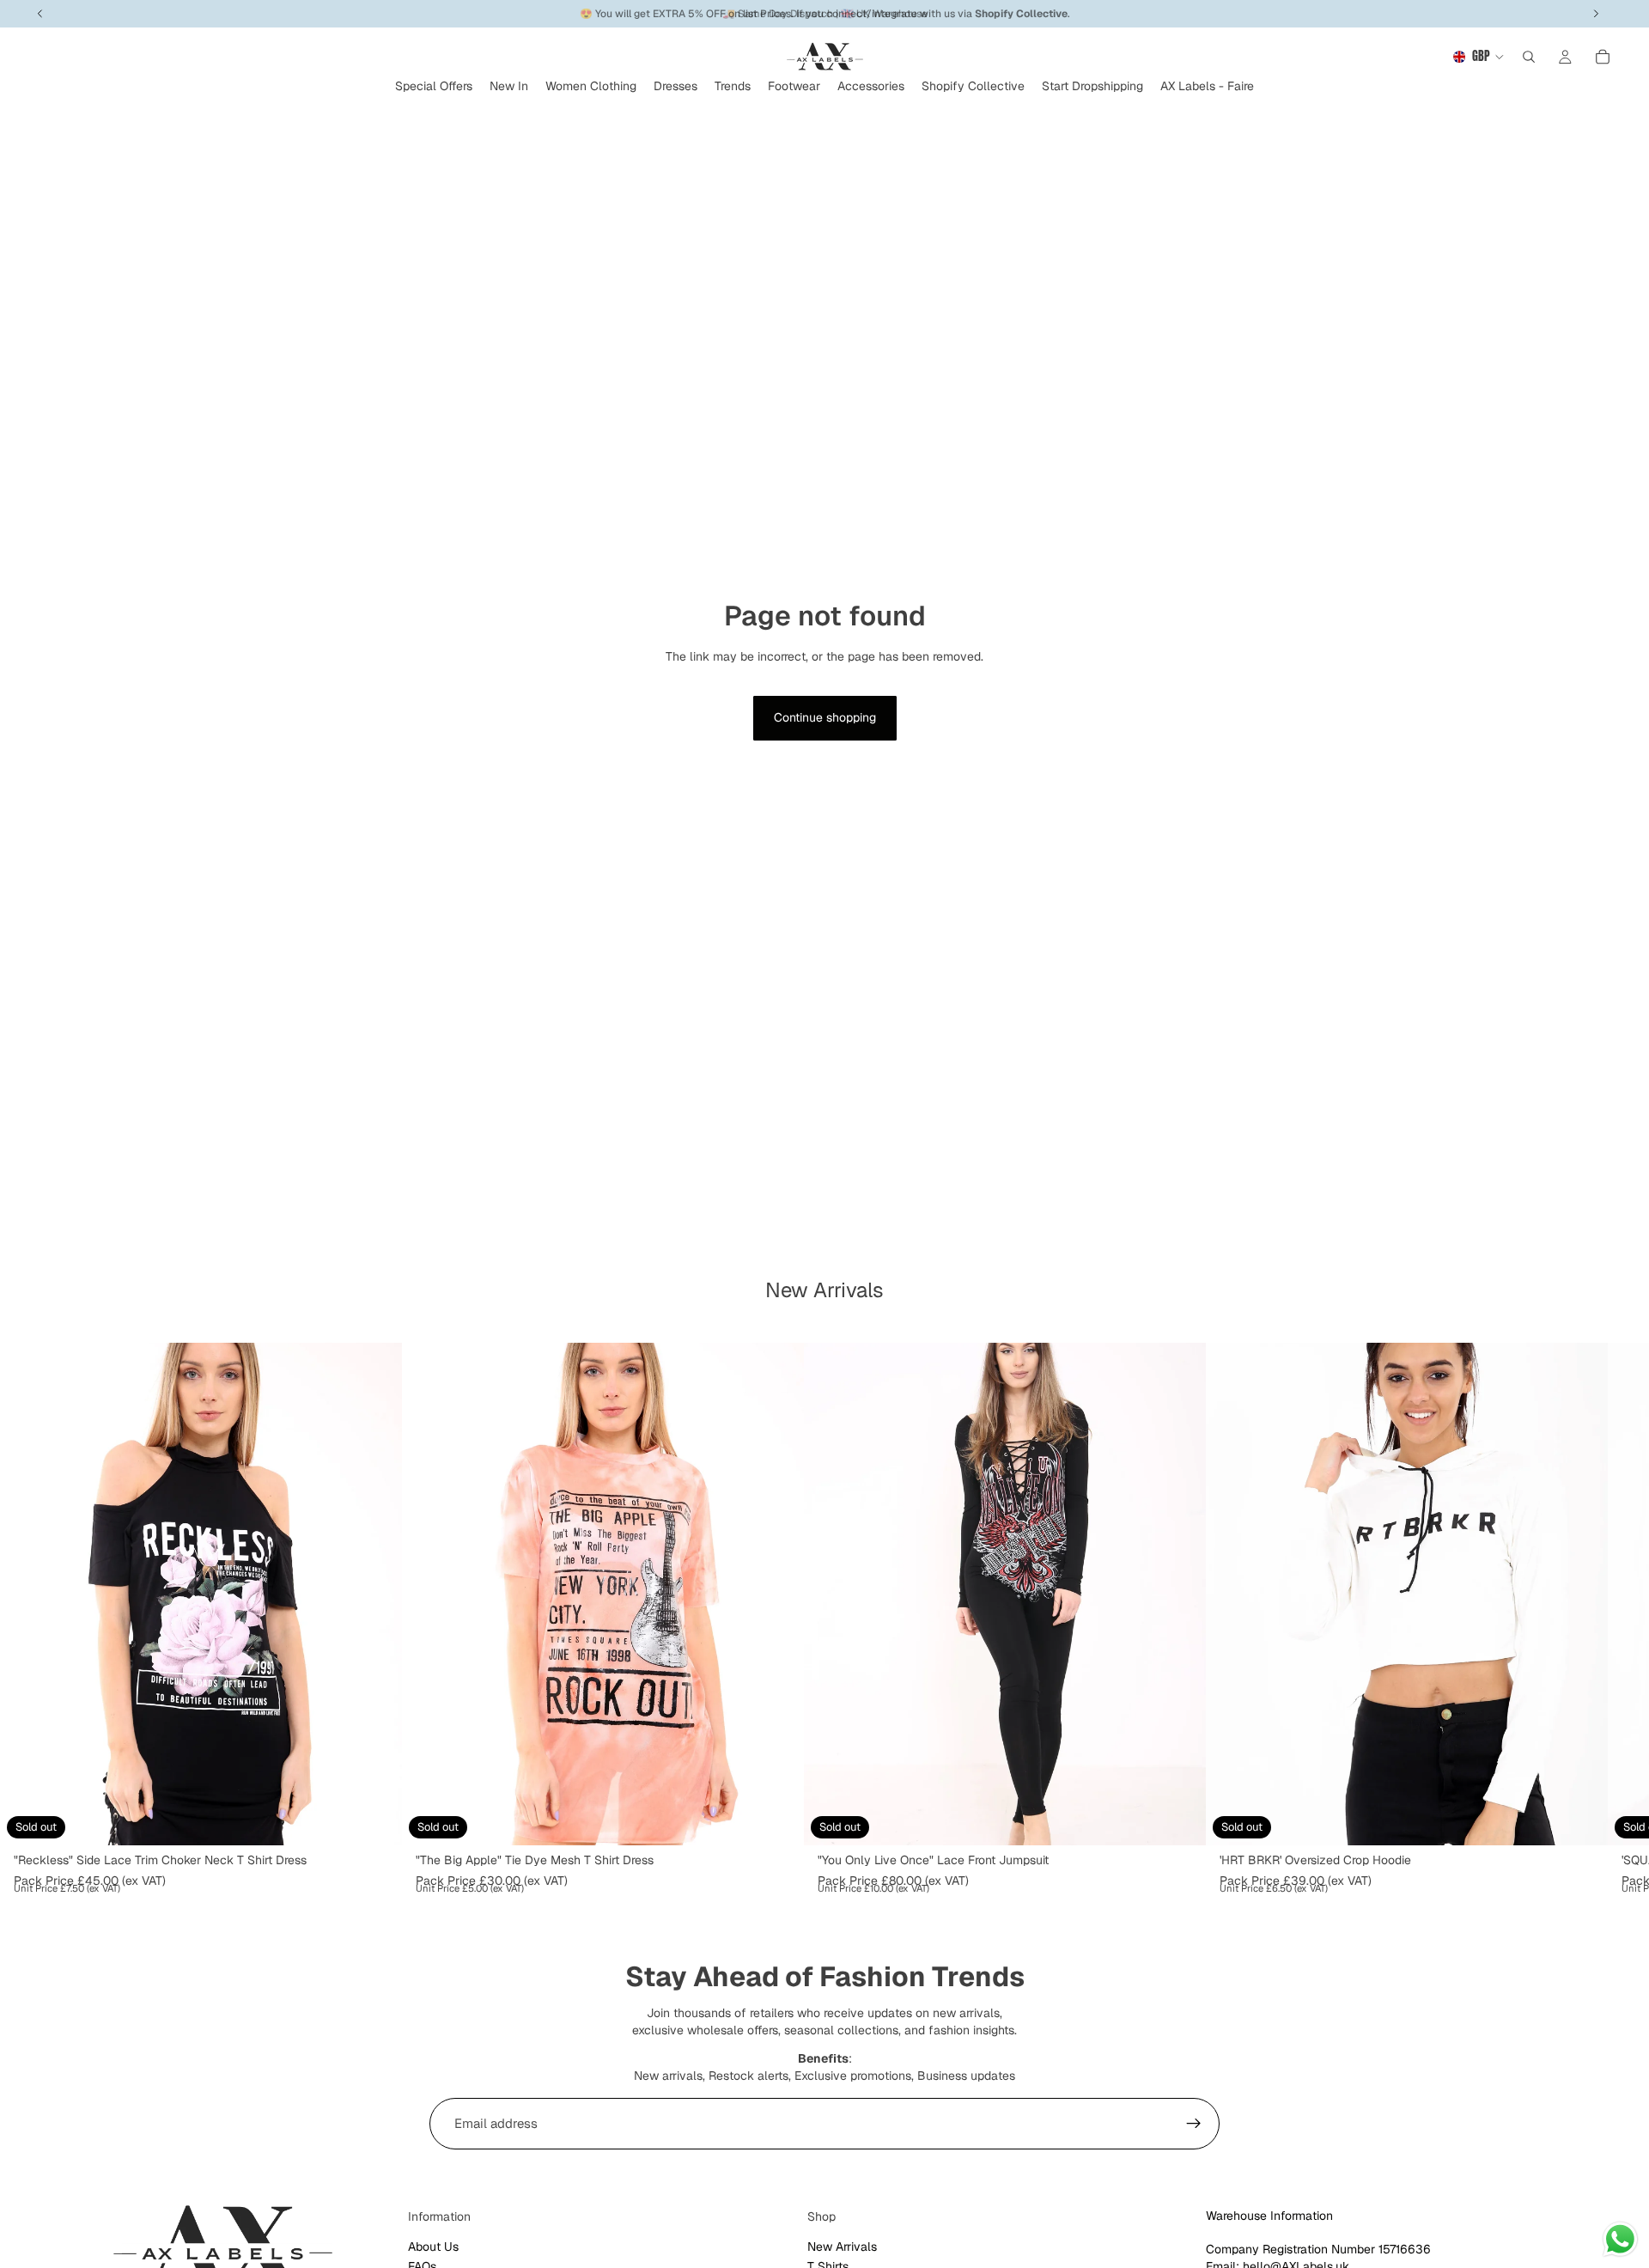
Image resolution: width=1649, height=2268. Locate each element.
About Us (433, 2247)
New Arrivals (842, 2247)
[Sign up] (1194, 2124)
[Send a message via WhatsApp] (1620, 2239)
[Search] (1529, 57)
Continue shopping (825, 717)
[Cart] (1603, 57)
